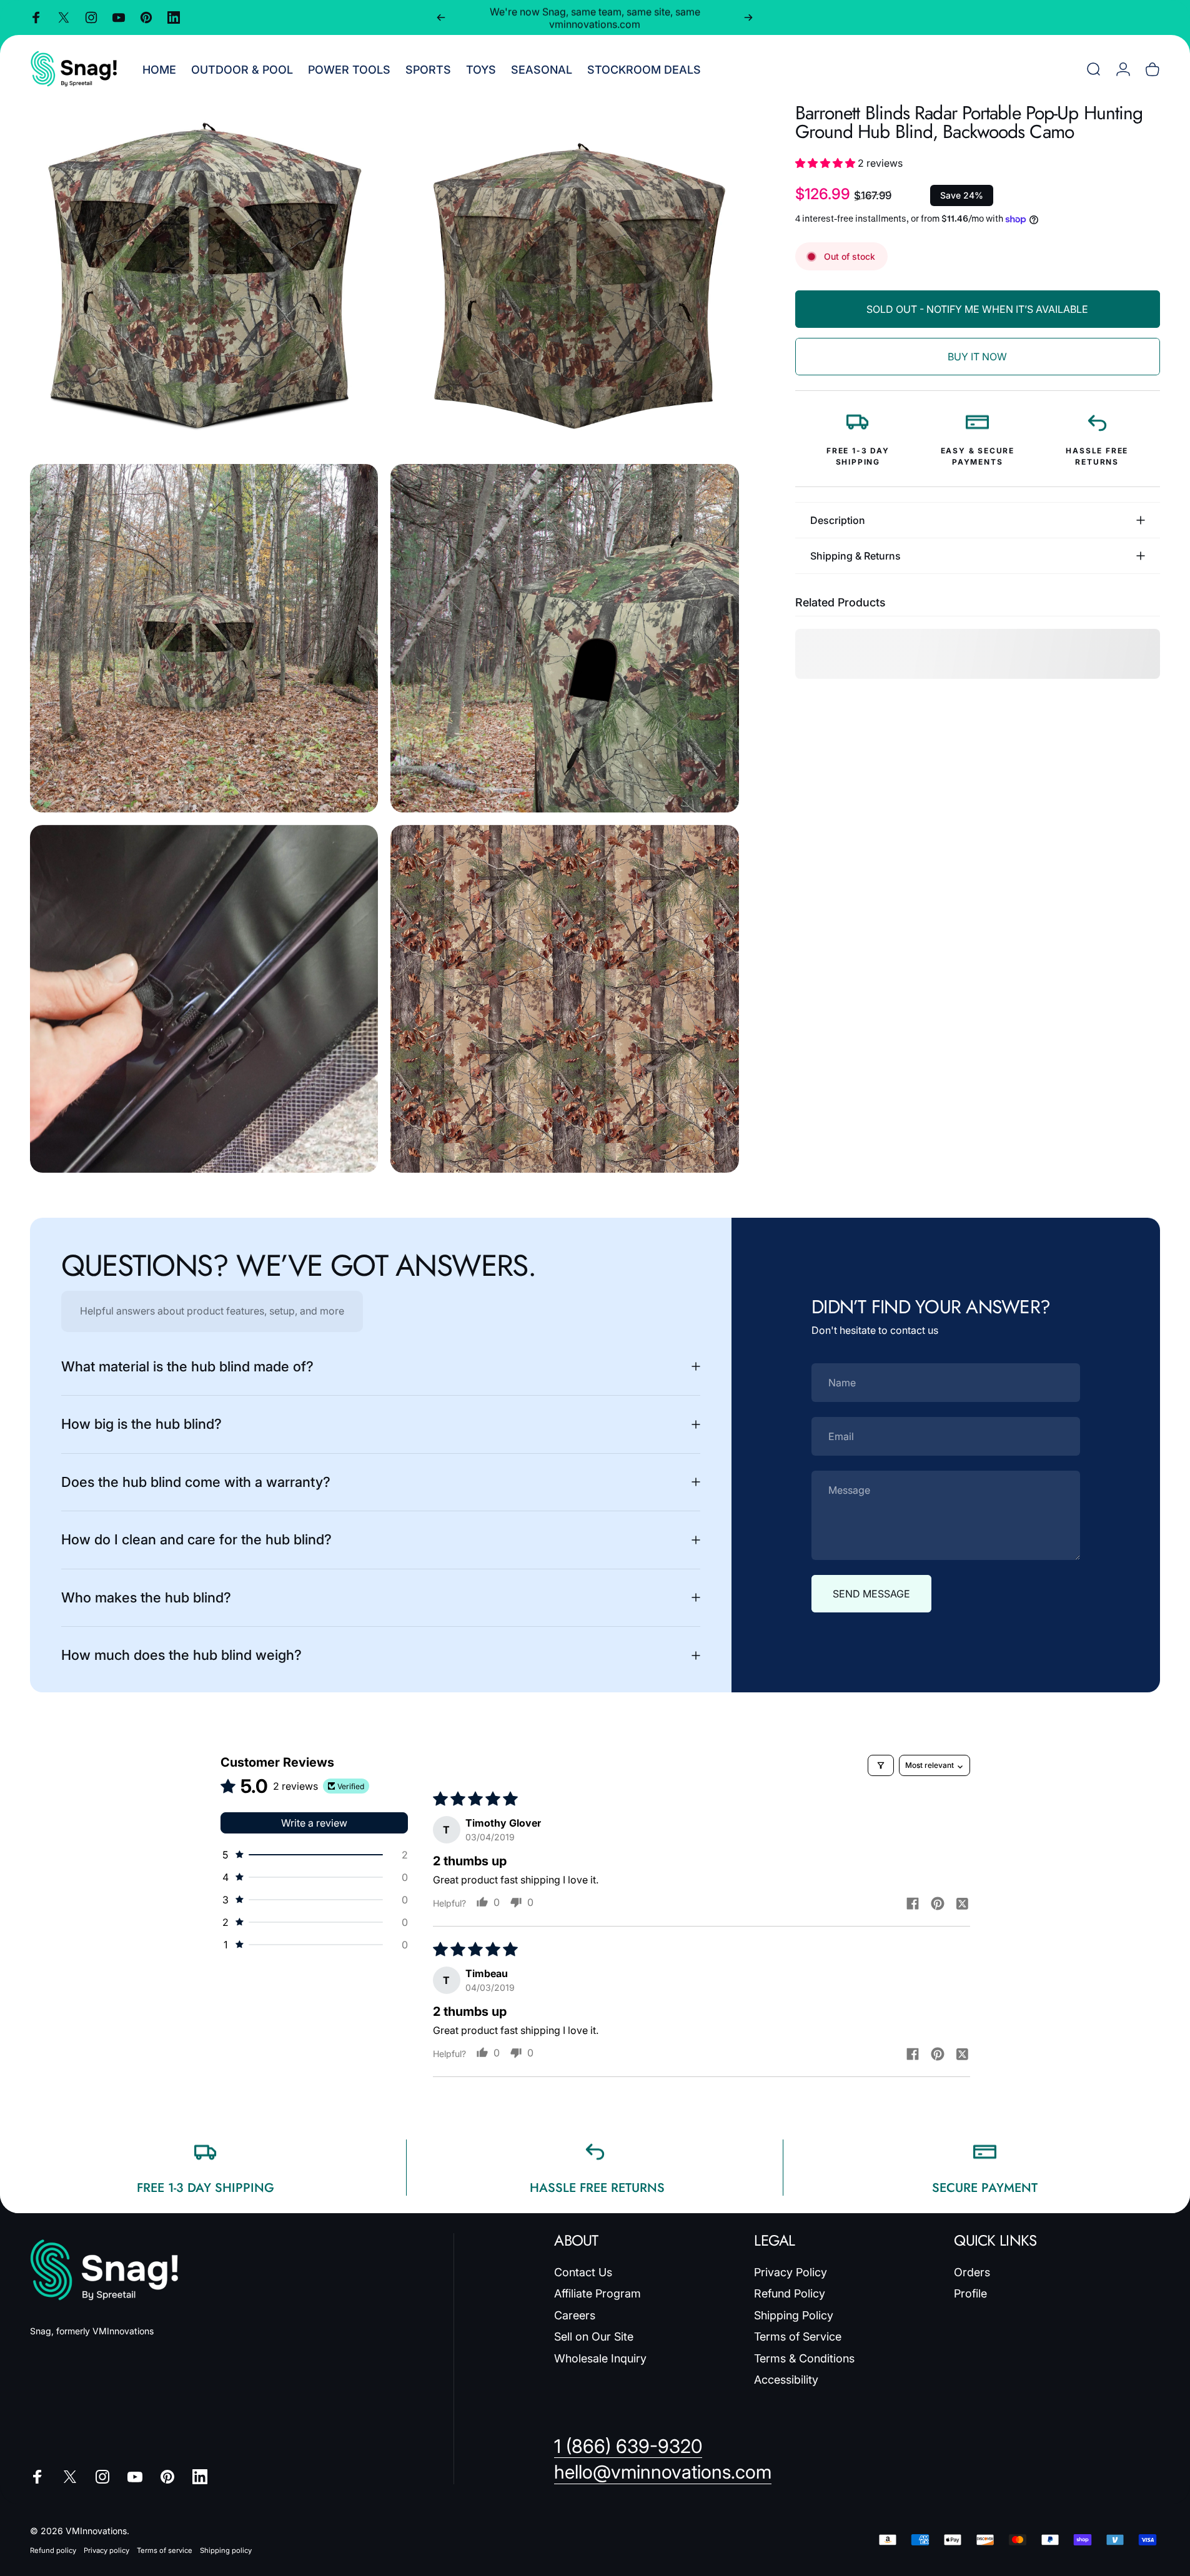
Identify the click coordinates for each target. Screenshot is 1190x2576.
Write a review (314, 1823)
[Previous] (441, 17)
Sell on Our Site (594, 2337)
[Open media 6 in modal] (564, 999)
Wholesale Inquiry (600, 2358)
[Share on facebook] (913, 1903)
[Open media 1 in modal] (204, 278)
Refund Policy (790, 2293)
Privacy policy (107, 2550)
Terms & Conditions (804, 2358)
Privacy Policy (791, 2272)
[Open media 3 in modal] (204, 638)
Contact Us (583, 2272)
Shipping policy (226, 2550)
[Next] (748, 17)
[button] (826, 163)
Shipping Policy (794, 2315)
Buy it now (977, 357)
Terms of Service (798, 2337)
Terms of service (165, 2550)
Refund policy (53, 2550)
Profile (970, 2293)
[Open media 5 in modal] (204, 999)
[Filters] (881, 1765)
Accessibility (786, 2380)
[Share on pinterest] (938, 1903)
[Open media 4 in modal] (564, 638)
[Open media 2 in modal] (564, 278)
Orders (972, 2272)
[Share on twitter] (963, 1903)
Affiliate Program (597, 2293)
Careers (575, 2315)
